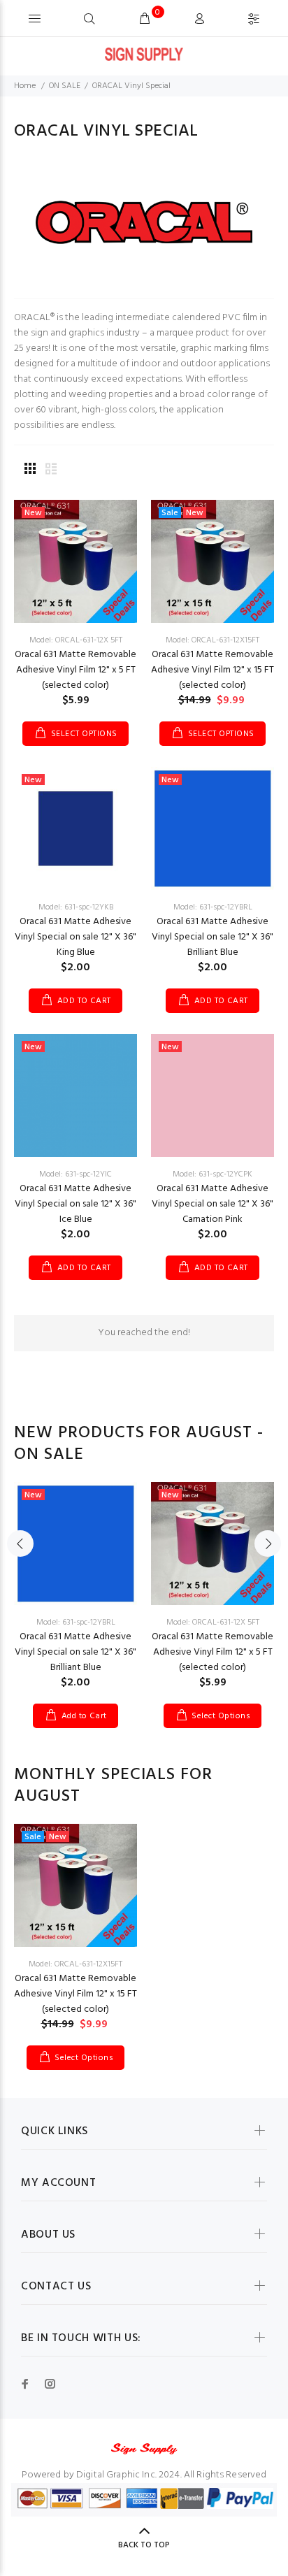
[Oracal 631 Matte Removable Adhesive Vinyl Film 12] (75, 562)
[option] (75, 1595)
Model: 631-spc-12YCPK (213, 1174)
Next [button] (268, 1544)
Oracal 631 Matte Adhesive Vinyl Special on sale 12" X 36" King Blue (75, 937)
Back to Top (144, 2545)
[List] (51, 470)
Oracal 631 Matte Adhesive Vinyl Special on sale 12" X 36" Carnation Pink (213, 1204)
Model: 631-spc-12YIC (75, 1174)
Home (25, 86)
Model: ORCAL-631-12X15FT (213, 640)
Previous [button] (20, 1544)
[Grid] (30, 470)
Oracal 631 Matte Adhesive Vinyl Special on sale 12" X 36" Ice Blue (75, 1204)
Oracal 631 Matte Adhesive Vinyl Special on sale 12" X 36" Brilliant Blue (213, 937)
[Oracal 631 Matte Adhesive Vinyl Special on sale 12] (75, 829)
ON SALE (65, 86)
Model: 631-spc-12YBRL (213, 907)
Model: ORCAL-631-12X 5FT (76, 640)
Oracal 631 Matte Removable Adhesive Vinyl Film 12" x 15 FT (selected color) (213, 670)
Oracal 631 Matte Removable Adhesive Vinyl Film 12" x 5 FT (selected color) (75, 670)
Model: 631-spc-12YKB (76, 907)
